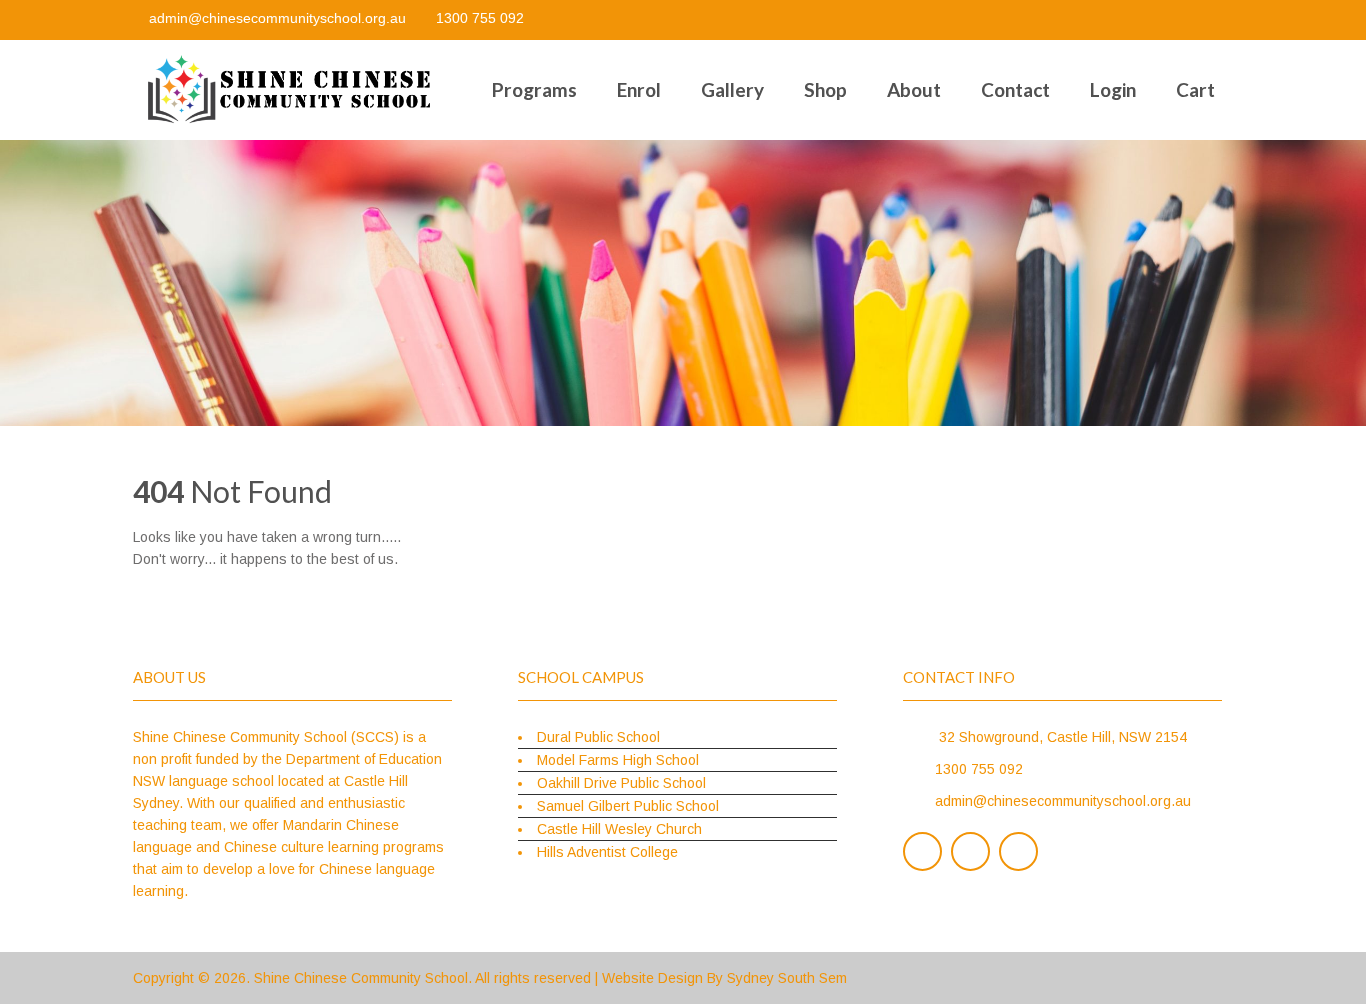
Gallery (732, 89)
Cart (1195, 89)
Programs (534, 89)
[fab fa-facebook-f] (1135, 20)
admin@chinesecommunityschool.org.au (277, 18)
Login (1113, 89)
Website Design (652, 978)
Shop (825, 89)
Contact (1015, 89)
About (914, 89)
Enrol (639, 89)
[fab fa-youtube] (1215, 20)
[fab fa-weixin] (1175, 20)
